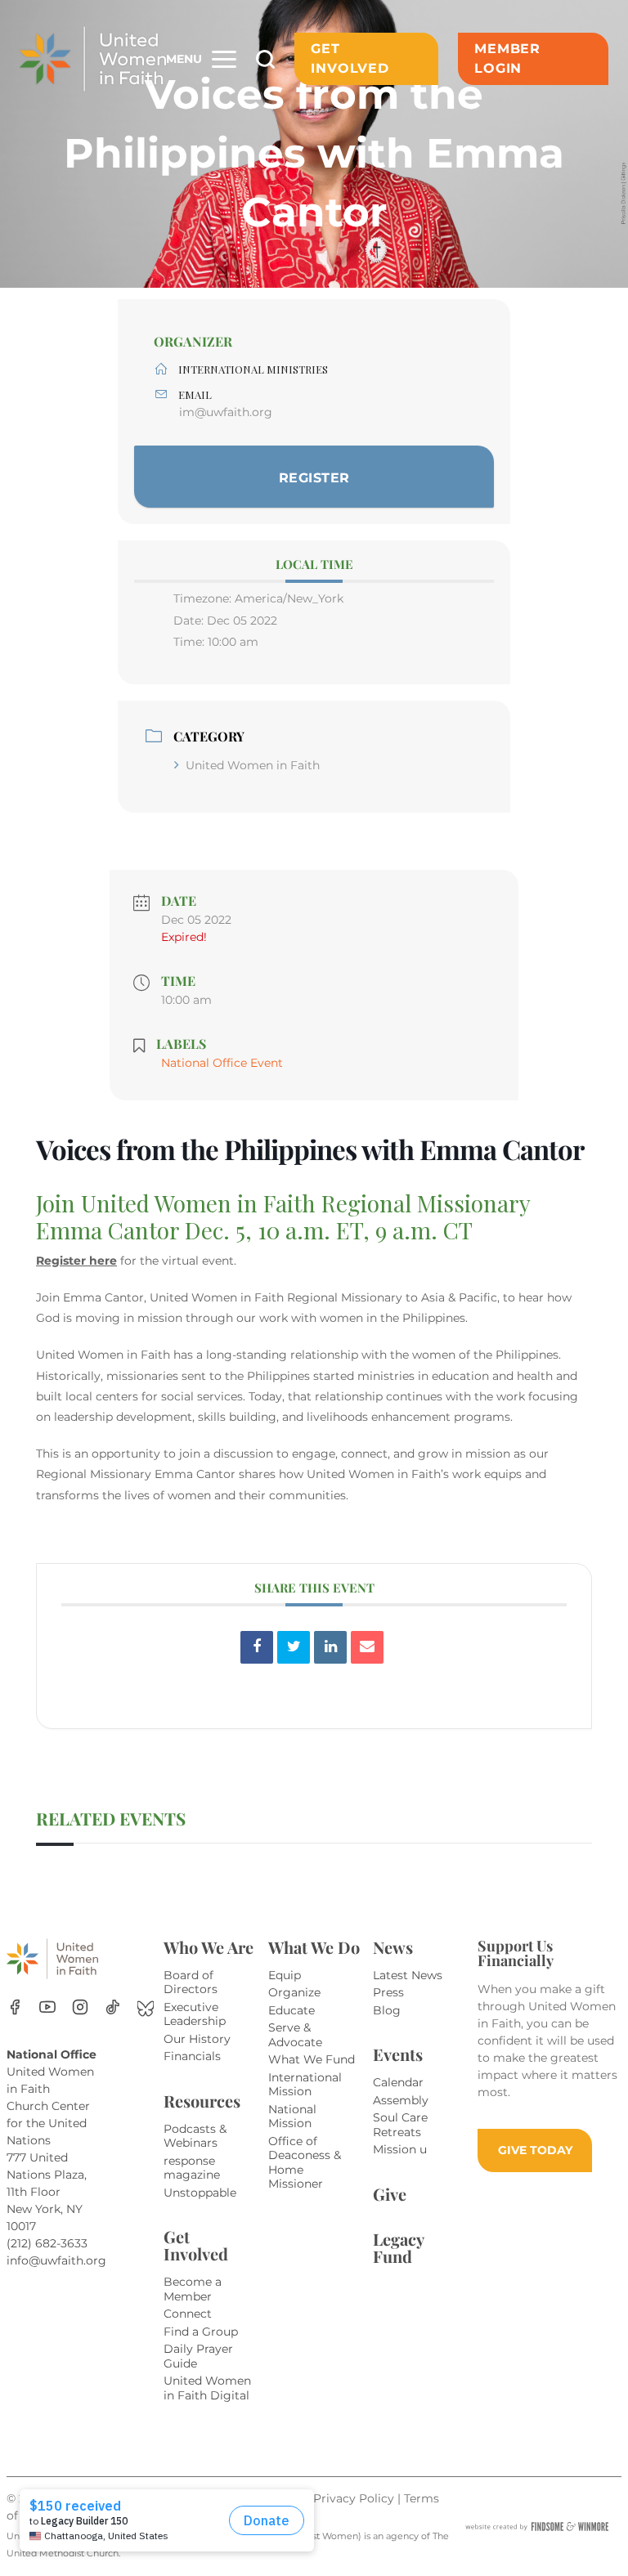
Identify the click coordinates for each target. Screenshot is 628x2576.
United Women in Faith (253, 765)
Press (388, 1992)
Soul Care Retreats (400, 2125)
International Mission (305, 2085)
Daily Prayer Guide (198, 2356)
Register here (76, 1261)
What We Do (314, 1947)
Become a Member (193, 2289)
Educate (292, 2010)
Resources (202, 2101)
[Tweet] (294, 1647)
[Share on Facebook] (257, 1647)
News (393, 1947)
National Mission (292, 2117)
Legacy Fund (398, 2247)
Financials (192, 2056)
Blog (387, 2010)
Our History (197, 2039)
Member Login (507, 58)
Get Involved (350, 58)
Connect (188, 2314)
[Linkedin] (330, 1647)
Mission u (400, 2149)
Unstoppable (200, 2193)
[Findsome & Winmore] (537, 2527)
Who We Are (209, 1947)
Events (398, 2054)
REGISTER (314, 478)
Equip (285, 1975)
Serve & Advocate (295, 2035)
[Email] (367, 1647)
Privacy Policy (355, 2498)
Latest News (408, 1975)
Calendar (398, 2082)
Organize (294, 1992)
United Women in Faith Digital (207, 2388)
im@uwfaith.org (226, 412)
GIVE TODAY (535, 2150)
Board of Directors (191, 1982)
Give (390, 2194)
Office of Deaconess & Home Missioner (305, 2163)
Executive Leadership (195, 2014)
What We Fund (312, 2059)
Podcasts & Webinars (195, 2136)
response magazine (192, 2168)
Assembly (401, 2100)
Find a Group (201, 2332)
